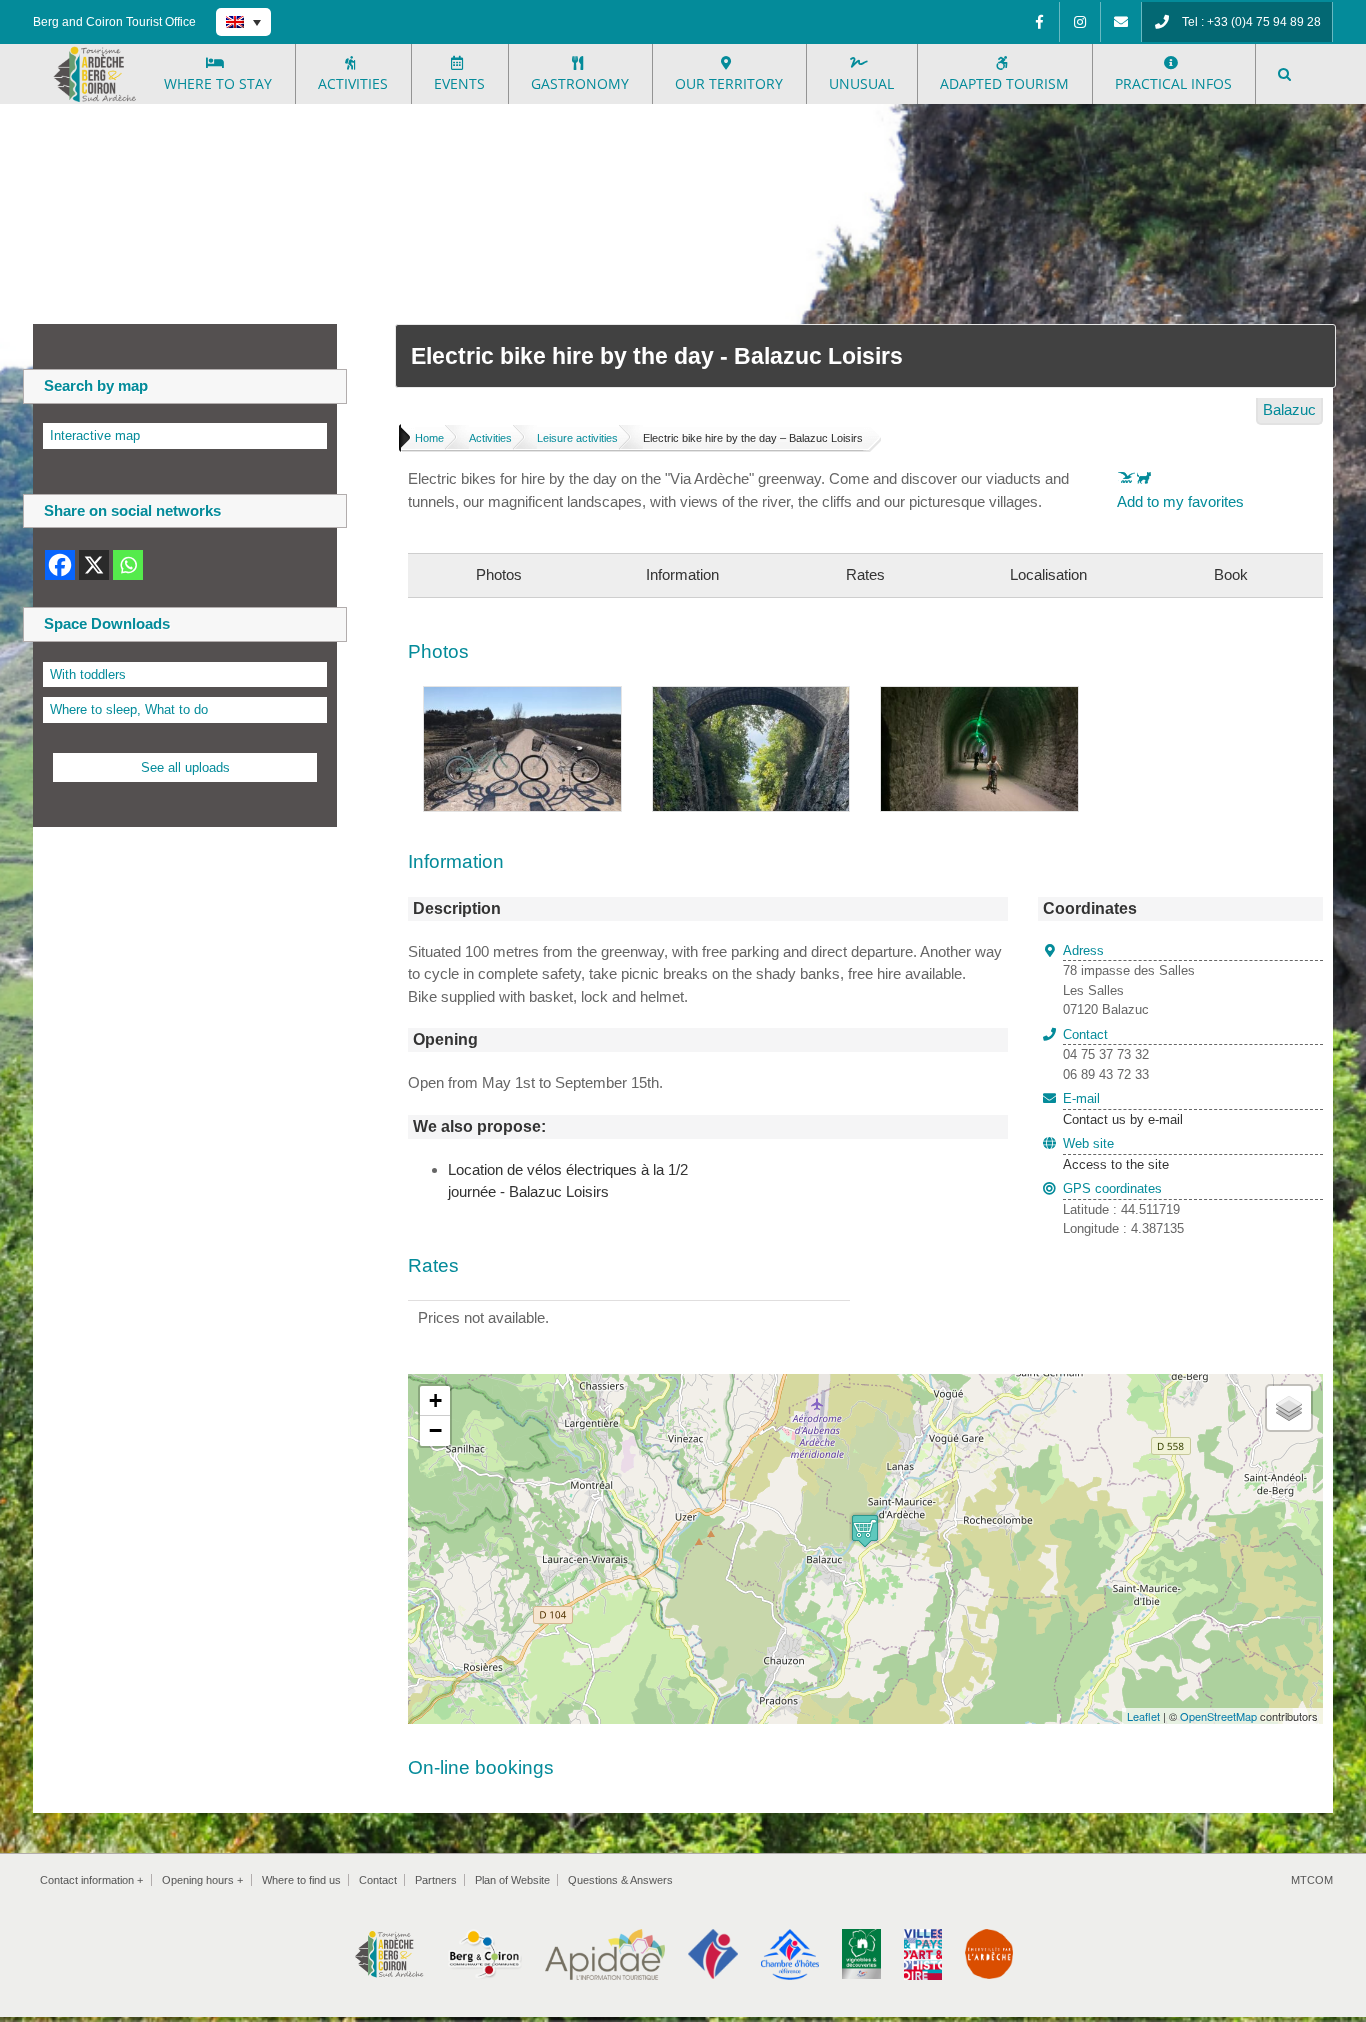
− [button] (435, 1430)
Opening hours (202, 1880)
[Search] (1285, 74)
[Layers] (1289, 1408)
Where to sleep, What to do (129, 709)
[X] (94, 565)
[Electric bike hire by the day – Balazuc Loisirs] (522, 697)
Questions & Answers (620, 1880)
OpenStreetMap (1218, 1716)
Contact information (91, 1880)
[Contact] (1121, 22)
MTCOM (1312, 1880)
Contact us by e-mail (1123, 1109)
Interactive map (95, 435)
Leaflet (1143, 1716)
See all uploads (185, 767)
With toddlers (88, 674)
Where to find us (301, 1880)
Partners (436, 1880)
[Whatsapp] (128, 565)
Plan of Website (512, 1880)
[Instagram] (1080, 22)
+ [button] (435, 1400)
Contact (378, 1880)
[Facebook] (1039, 22)
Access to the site (1116, 1164)
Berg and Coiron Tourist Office (114, 22)
